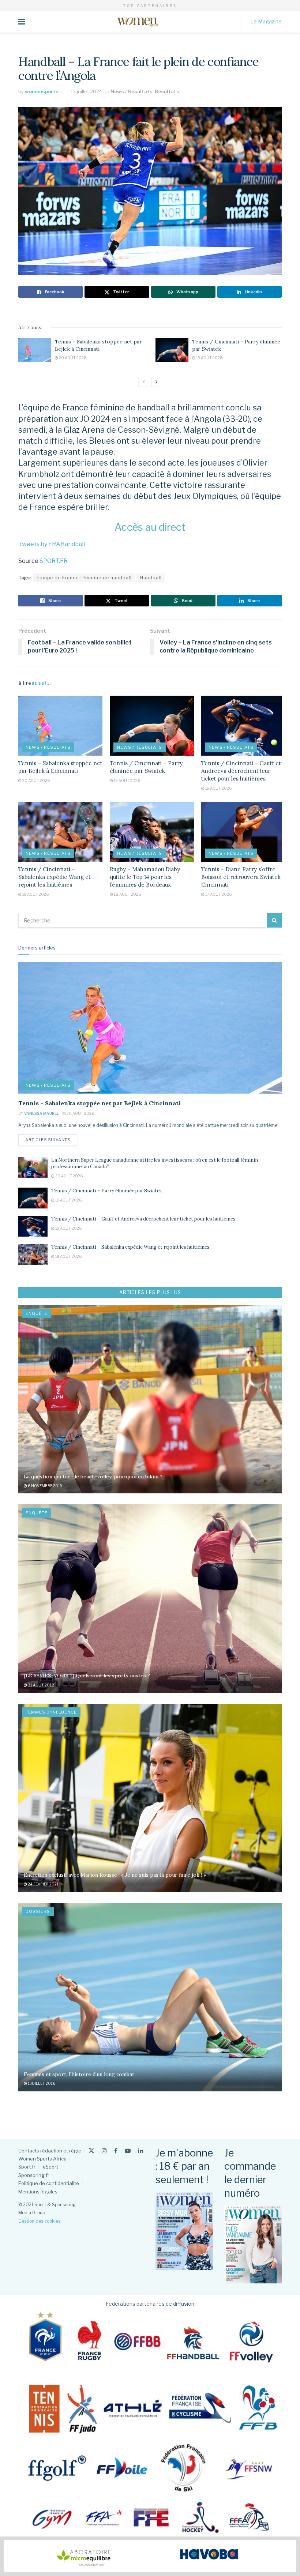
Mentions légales (38, 2192)
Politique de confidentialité (49, 2183)
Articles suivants (51, 1140)
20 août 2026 (72, 358)
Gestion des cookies (39, 2221)
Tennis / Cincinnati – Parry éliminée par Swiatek (107, 1191)
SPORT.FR (54, 561)
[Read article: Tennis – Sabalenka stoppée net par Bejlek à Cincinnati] (35, 350)
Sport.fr (27, 2167)
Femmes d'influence (51, 1712)
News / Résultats (132, 91)
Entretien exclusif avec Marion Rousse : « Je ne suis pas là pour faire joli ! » (115, 1875)
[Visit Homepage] (138, 22)
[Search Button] (274, 920)
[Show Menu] (22, 22)
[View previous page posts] (144, 382)
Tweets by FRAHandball (52, 544)
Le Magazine (266, 21)
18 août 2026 (127, 894)
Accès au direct (150, 527)
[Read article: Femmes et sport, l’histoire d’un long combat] (150, 1997)
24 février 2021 (43, 1884)
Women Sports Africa (42, 2159)
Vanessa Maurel (42, 1113)
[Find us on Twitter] (91, 2151)
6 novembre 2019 (45, 1486)
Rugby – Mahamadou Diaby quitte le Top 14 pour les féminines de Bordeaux (145, 877)
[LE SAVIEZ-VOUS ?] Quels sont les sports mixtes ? (87, 1676)
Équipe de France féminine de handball (84, 578)
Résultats (167, 91)
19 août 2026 (209, 358)
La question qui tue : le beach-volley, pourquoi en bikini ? (93, 1477)
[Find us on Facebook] (116, 2151)
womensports (42, 91)
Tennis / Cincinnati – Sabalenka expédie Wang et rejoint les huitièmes (55, 877)
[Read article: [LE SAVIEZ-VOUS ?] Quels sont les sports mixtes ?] (150, 1599)
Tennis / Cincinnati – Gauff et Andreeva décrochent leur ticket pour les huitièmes (241, 771)
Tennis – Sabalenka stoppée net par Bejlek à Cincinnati (98, 345)
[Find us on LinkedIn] (140, 2151)
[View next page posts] (157, 382)
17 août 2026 (218, 894)
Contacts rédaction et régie (50, 2151)
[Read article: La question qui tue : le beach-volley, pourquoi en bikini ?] (150, 1399)
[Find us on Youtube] (128, 2151)
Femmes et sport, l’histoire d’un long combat (79, 2074)
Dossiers (38, 1911)
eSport (50, 2167)
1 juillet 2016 (41, 2083)
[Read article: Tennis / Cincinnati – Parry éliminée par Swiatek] (172, 350)
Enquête (37, 1313)
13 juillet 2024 (86, 91)
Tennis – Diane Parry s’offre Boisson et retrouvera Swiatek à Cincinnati (243, 877)
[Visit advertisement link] (150, 2556)
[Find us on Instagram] (104, 2151)
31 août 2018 (41, 1685)
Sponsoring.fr (34, 2175)
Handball (151, 578)
